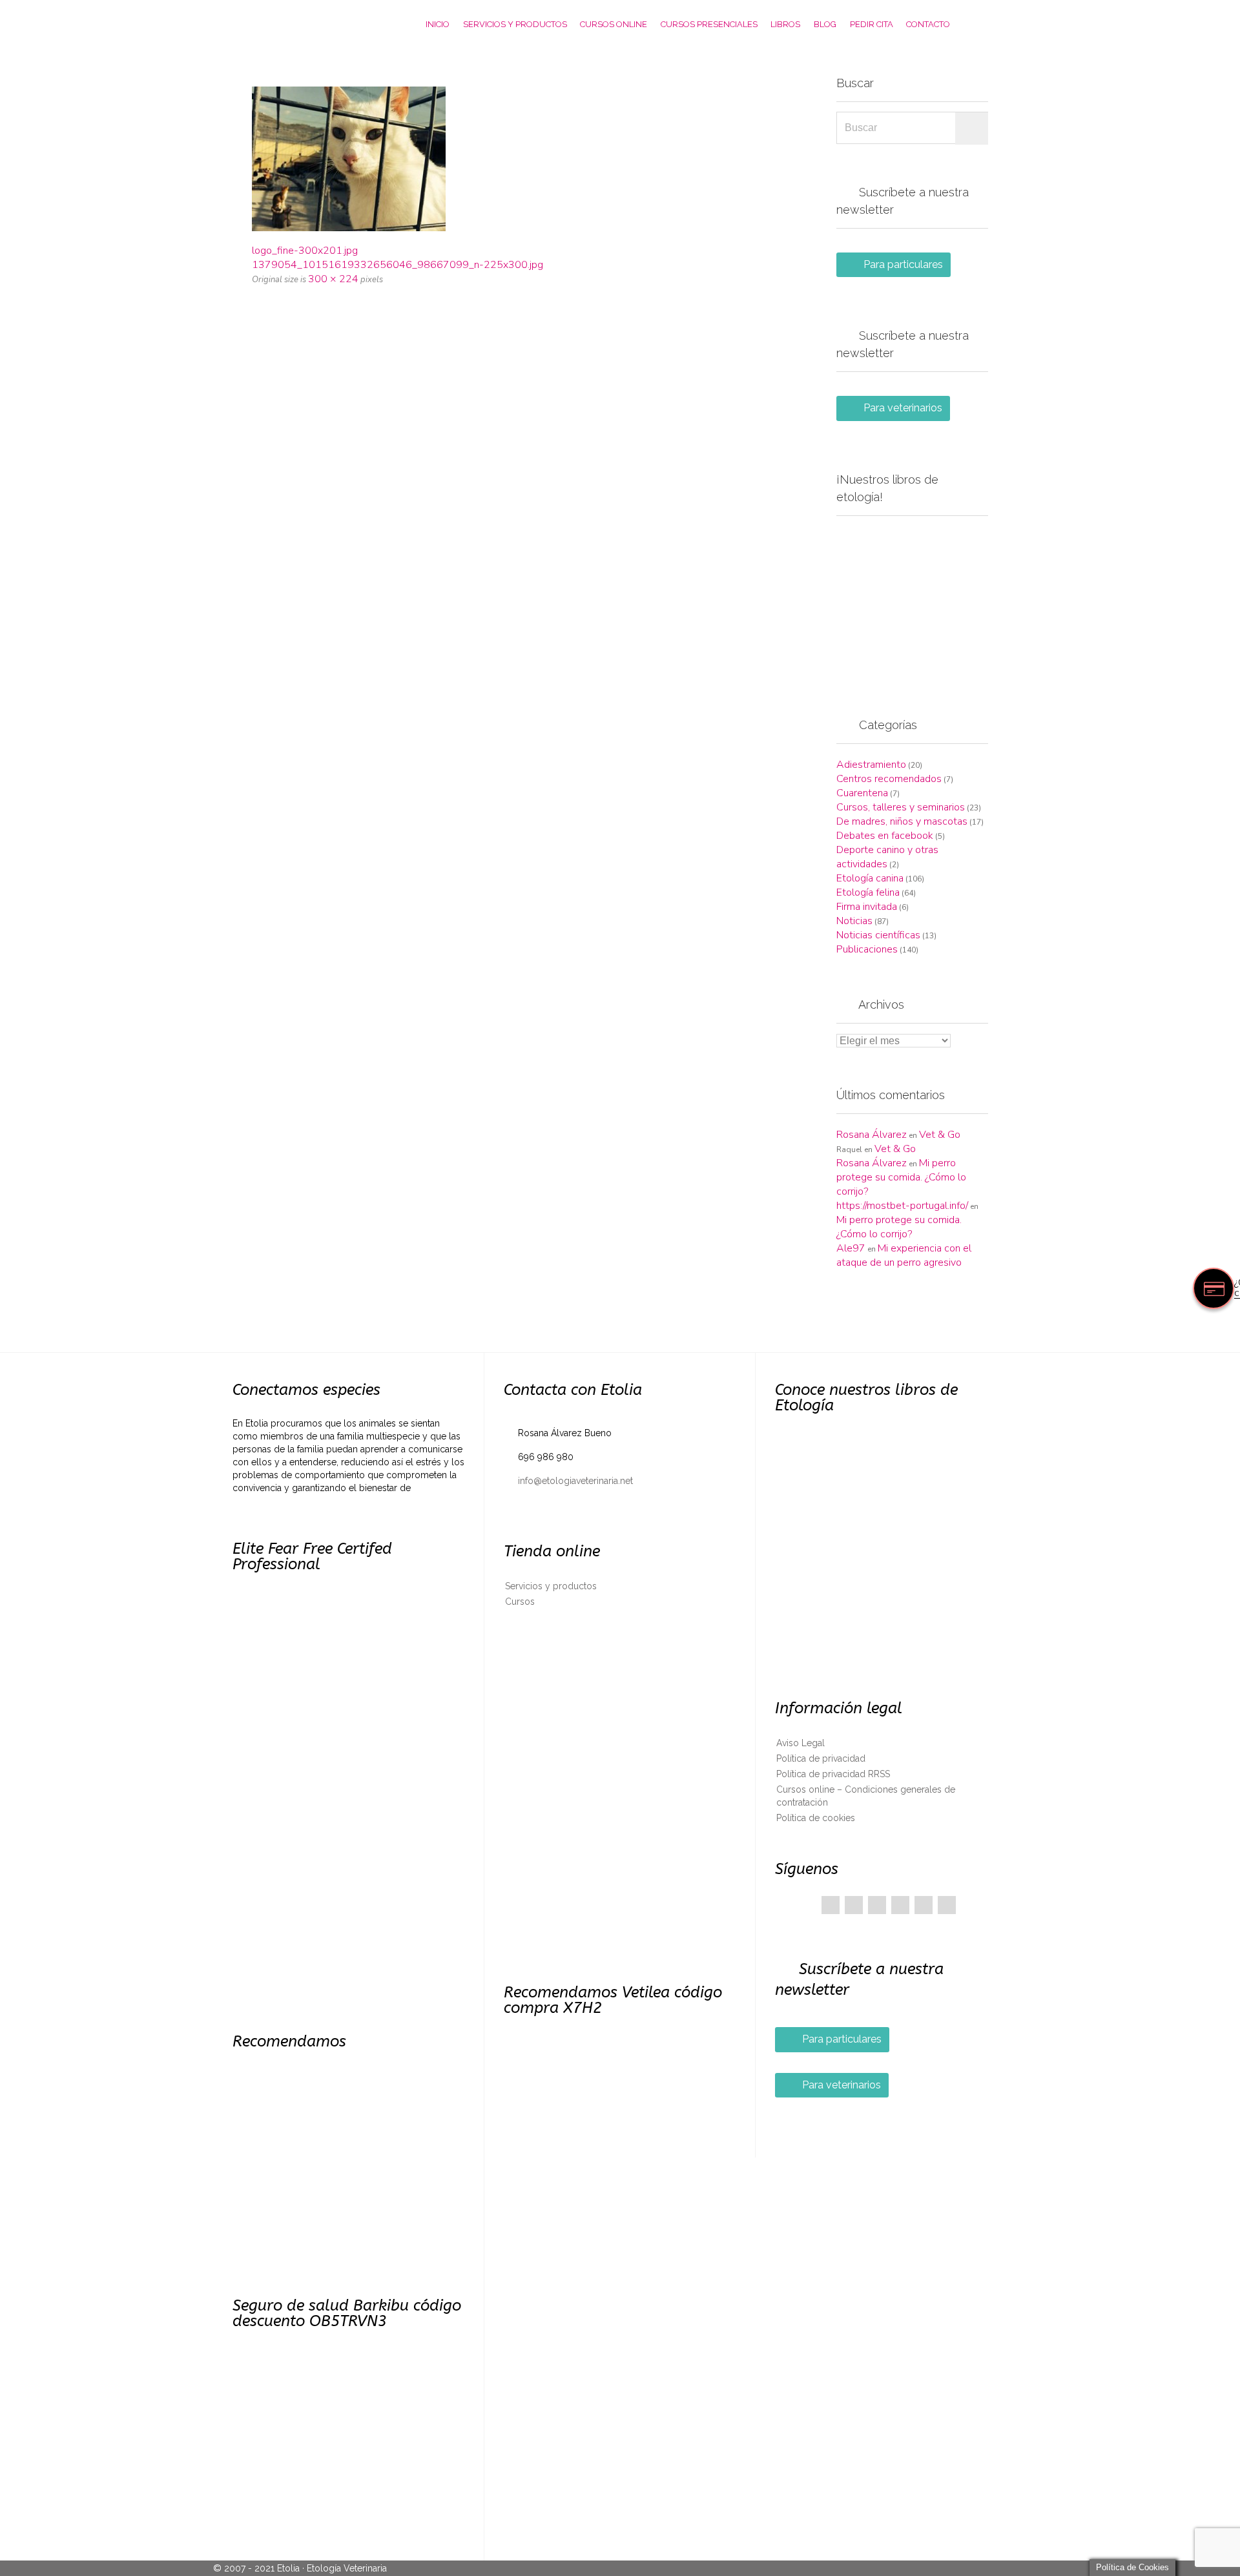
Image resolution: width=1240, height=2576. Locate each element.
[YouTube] (924, 1905)
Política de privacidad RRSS (833, 1774)
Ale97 (851, 1248)
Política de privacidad (821, 1758)
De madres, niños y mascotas (902, 821)
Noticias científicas (878, 935)
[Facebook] (831, 1905)
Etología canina (870, 878)
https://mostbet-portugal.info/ (902, 1206)
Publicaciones (867, 949)
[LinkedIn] (900, 1905)
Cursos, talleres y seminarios (901, 807)
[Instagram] (947, 1905)
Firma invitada (867, 907)
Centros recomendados (889, 779)
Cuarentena (862, 793)
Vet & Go (940, 1135)
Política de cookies (816, 1818)
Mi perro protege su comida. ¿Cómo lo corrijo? (901, 1177)
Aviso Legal (801, 1743)
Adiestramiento (871, 765)
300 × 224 (333, 279)
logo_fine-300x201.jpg (305, 251)
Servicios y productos (551, 1586)
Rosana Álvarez (872, 1135)
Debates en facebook (885, 836)
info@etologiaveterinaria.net (568, 1481)
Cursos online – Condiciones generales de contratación (866, 1796)
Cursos (520, 1602)
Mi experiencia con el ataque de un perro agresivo (904, 1255)
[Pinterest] (877, 1905)
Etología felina (868, 892)
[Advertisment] (912, 602)
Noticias (854, 921)
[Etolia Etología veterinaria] (300, 24)
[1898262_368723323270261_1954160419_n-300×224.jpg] (518, 159)
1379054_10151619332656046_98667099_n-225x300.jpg (398, 265)
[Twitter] (854, 1905)
